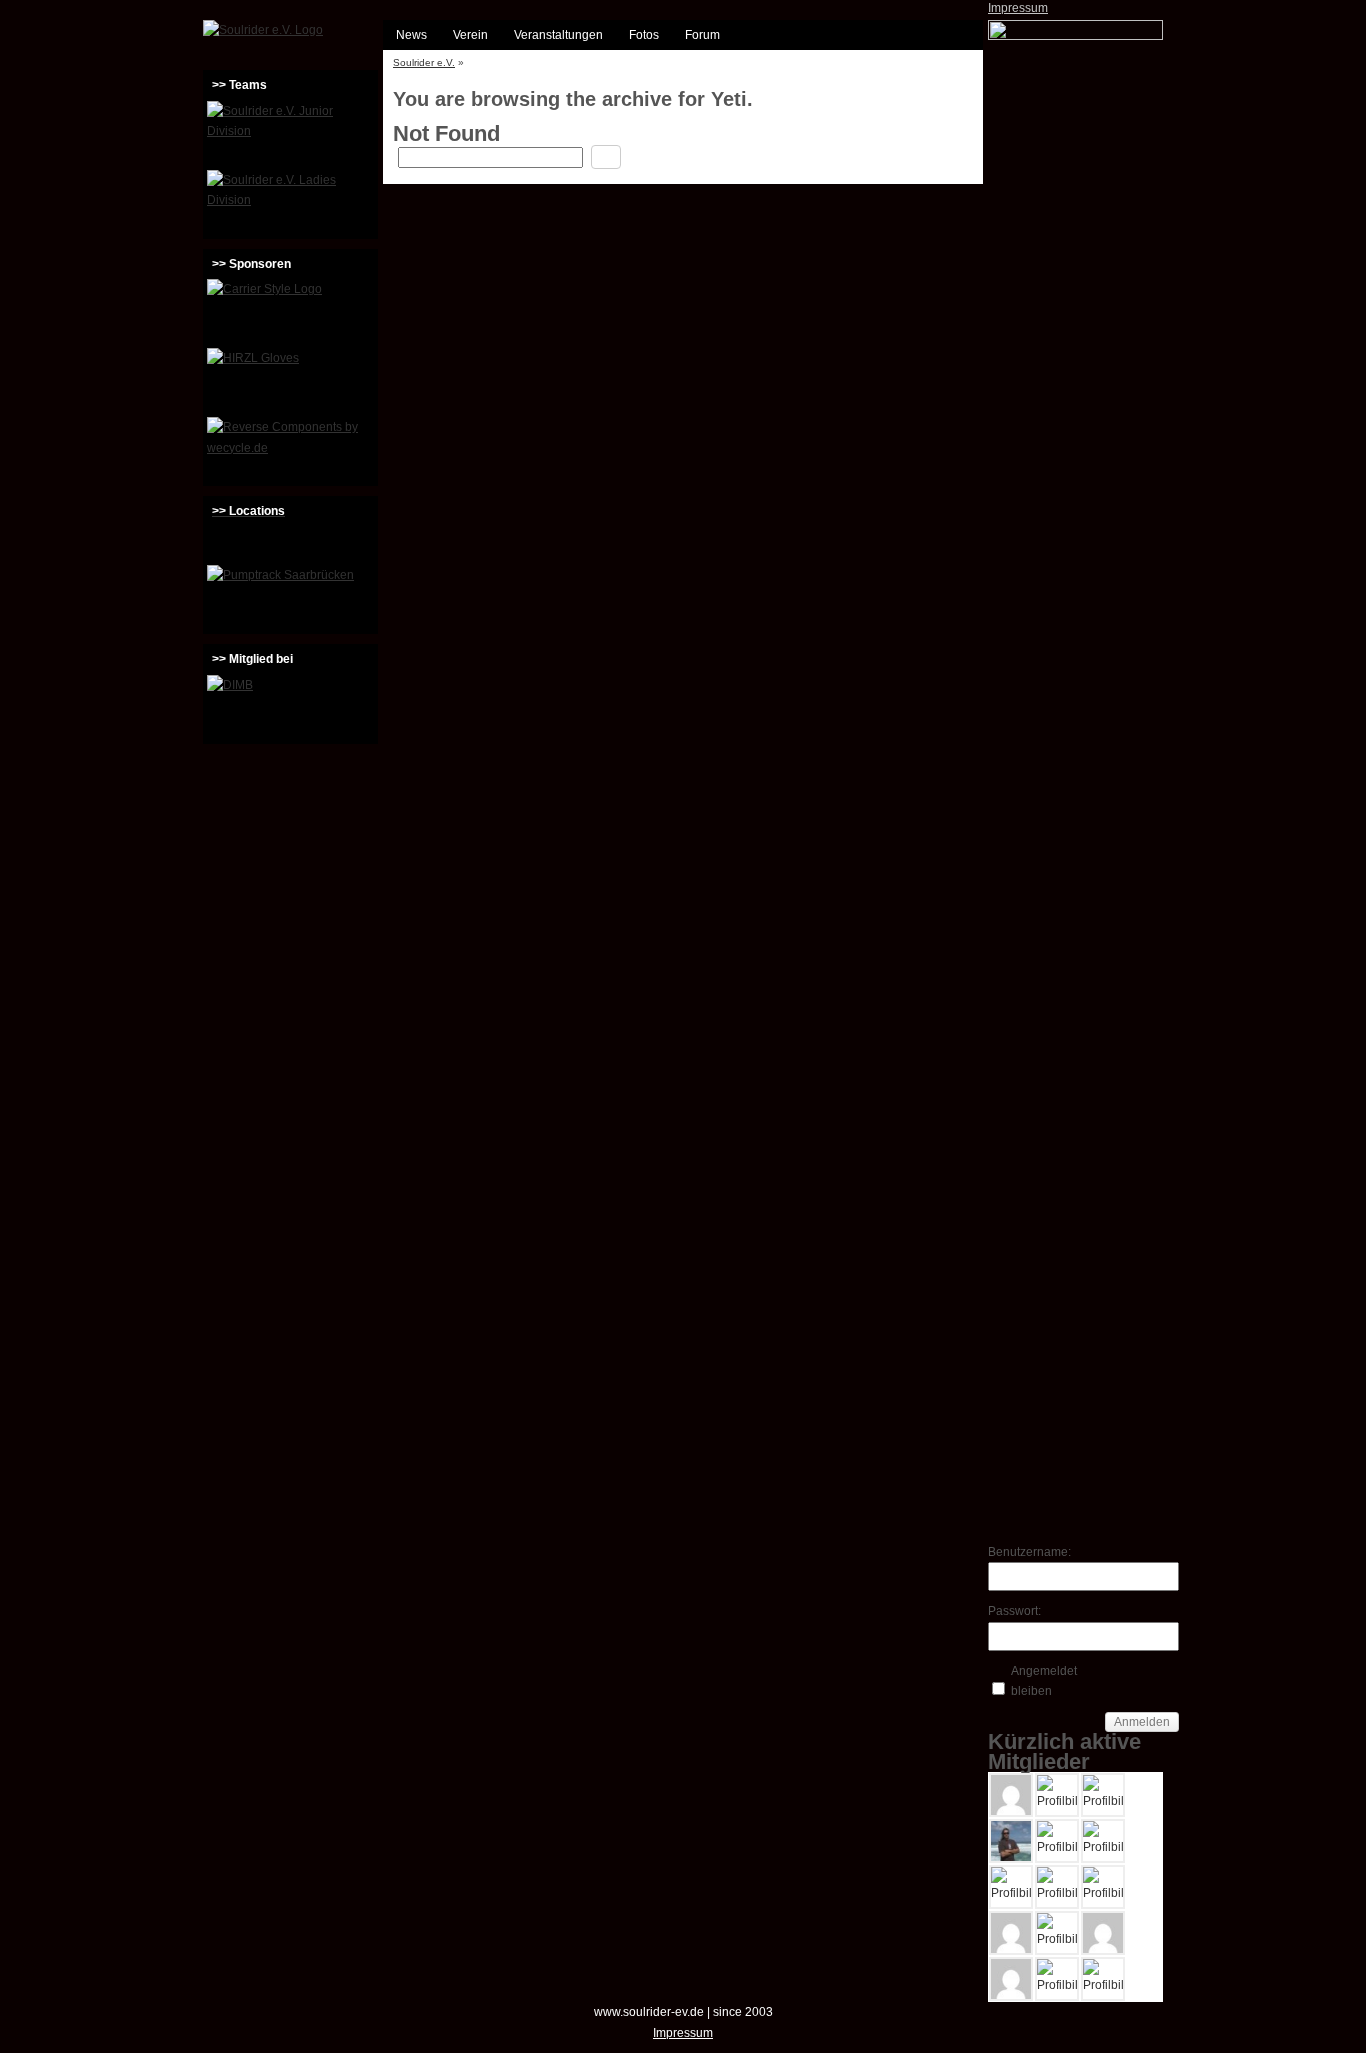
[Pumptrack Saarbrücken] (290, 597)
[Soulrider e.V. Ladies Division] (290, 202)
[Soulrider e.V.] (263, 30)
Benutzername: (1023, 1552)
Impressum (1018, 8)
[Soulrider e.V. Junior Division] (290, 133)
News (411, 35)
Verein (470, 35)
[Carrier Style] (290, 311)
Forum (702, 35)
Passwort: (1014, 1611)
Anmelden (1142, 1722)
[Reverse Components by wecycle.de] (290, 449)
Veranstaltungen (558, 35)
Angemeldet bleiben (1044, 1681)
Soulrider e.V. (424, 62)
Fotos (644, 35)
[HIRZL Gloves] (290, 380)
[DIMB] (290, 707)
